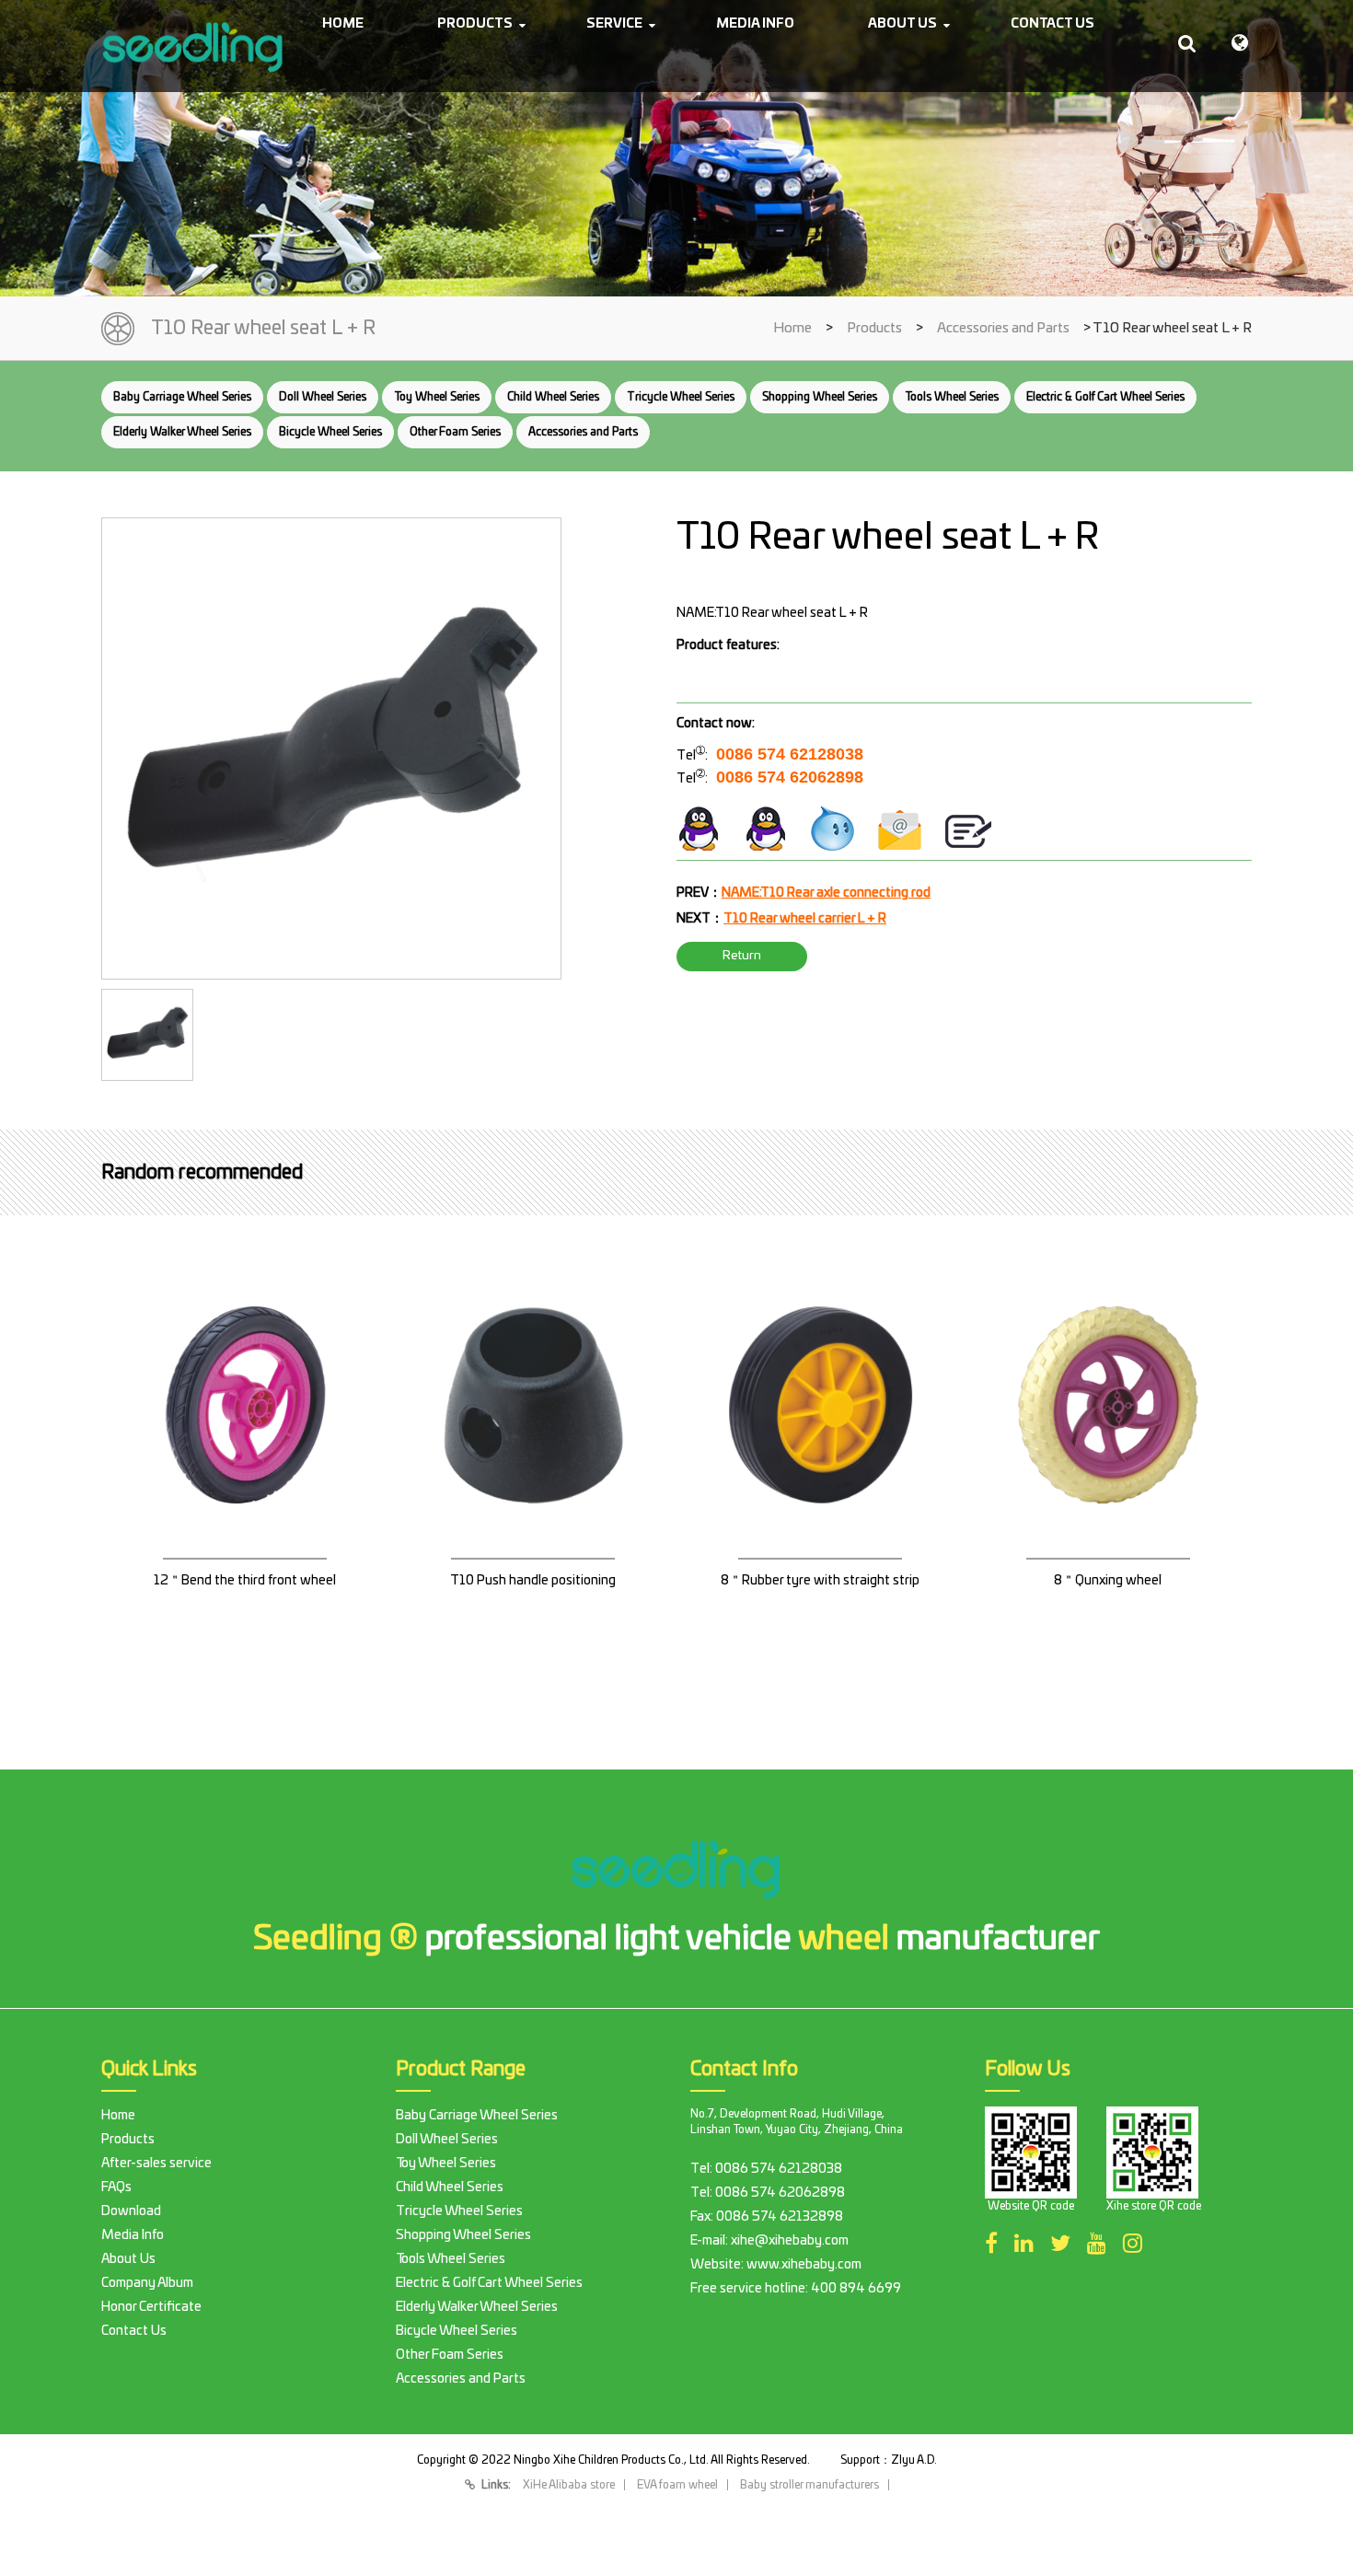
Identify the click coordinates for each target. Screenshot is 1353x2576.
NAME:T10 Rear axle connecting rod (826, 893)
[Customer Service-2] (766, 829)
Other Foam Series (455, 432)
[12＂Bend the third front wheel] (245, 1447)
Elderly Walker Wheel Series (182, 432)
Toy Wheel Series (437, 397)
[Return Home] (193, 46)
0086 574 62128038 (790, 754)
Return (742, 956)
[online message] (968, 829)
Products (475, 24)
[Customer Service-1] (699, 829)
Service (614, 24)
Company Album (147, 2283)
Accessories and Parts (1003, 328)
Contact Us (1052, 24)
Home (343, 24)
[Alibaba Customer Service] (833, 829)
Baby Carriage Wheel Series (182, 397)
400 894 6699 (856, 2289)
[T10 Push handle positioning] (533, 1447)
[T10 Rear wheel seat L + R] (331, 748)
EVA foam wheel (677, 2485)
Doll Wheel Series (323, 397)
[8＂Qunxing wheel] (1109, 1447)
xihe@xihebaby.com (790, 2241)
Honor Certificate (151, 2307)
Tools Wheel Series (952, 397)
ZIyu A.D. (914, 2460)
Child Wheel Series (553, 397)
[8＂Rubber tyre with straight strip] (821, 1447)
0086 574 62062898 (790, 777)
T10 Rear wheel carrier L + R (805, 919)
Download (131, 2211)
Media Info (755, 24)
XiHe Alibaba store (569, 2485)
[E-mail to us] (900, 829)
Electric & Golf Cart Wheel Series (1105, 397)
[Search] (1187, 44)
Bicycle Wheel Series (330, 432)
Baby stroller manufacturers (809, 2485)
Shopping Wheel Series (820, 397)
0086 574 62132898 (780, 2217)
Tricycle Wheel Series (681, 397)
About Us (902, 24)
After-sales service (156, 2164)
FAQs (116, 2187)
